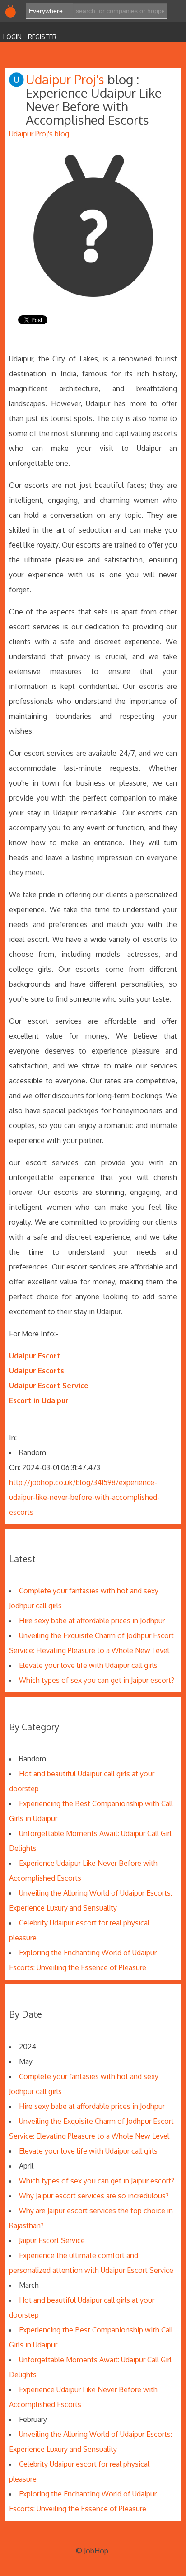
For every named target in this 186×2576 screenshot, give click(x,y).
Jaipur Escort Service (52, 2240)
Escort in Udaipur (39, 1400)
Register (42, 37)
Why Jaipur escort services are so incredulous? (94, 2196)
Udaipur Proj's (67, 79)
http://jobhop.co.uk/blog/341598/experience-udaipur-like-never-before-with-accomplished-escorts (84, 1497)
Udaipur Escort (35, 1356)
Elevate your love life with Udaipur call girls (88, 1665)
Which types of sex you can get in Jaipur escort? (97, 1680)
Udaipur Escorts (37, 1371)
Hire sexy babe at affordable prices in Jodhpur (92, 1621)
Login (12, 37)
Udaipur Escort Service (49, 1386)
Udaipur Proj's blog (39, 134)
